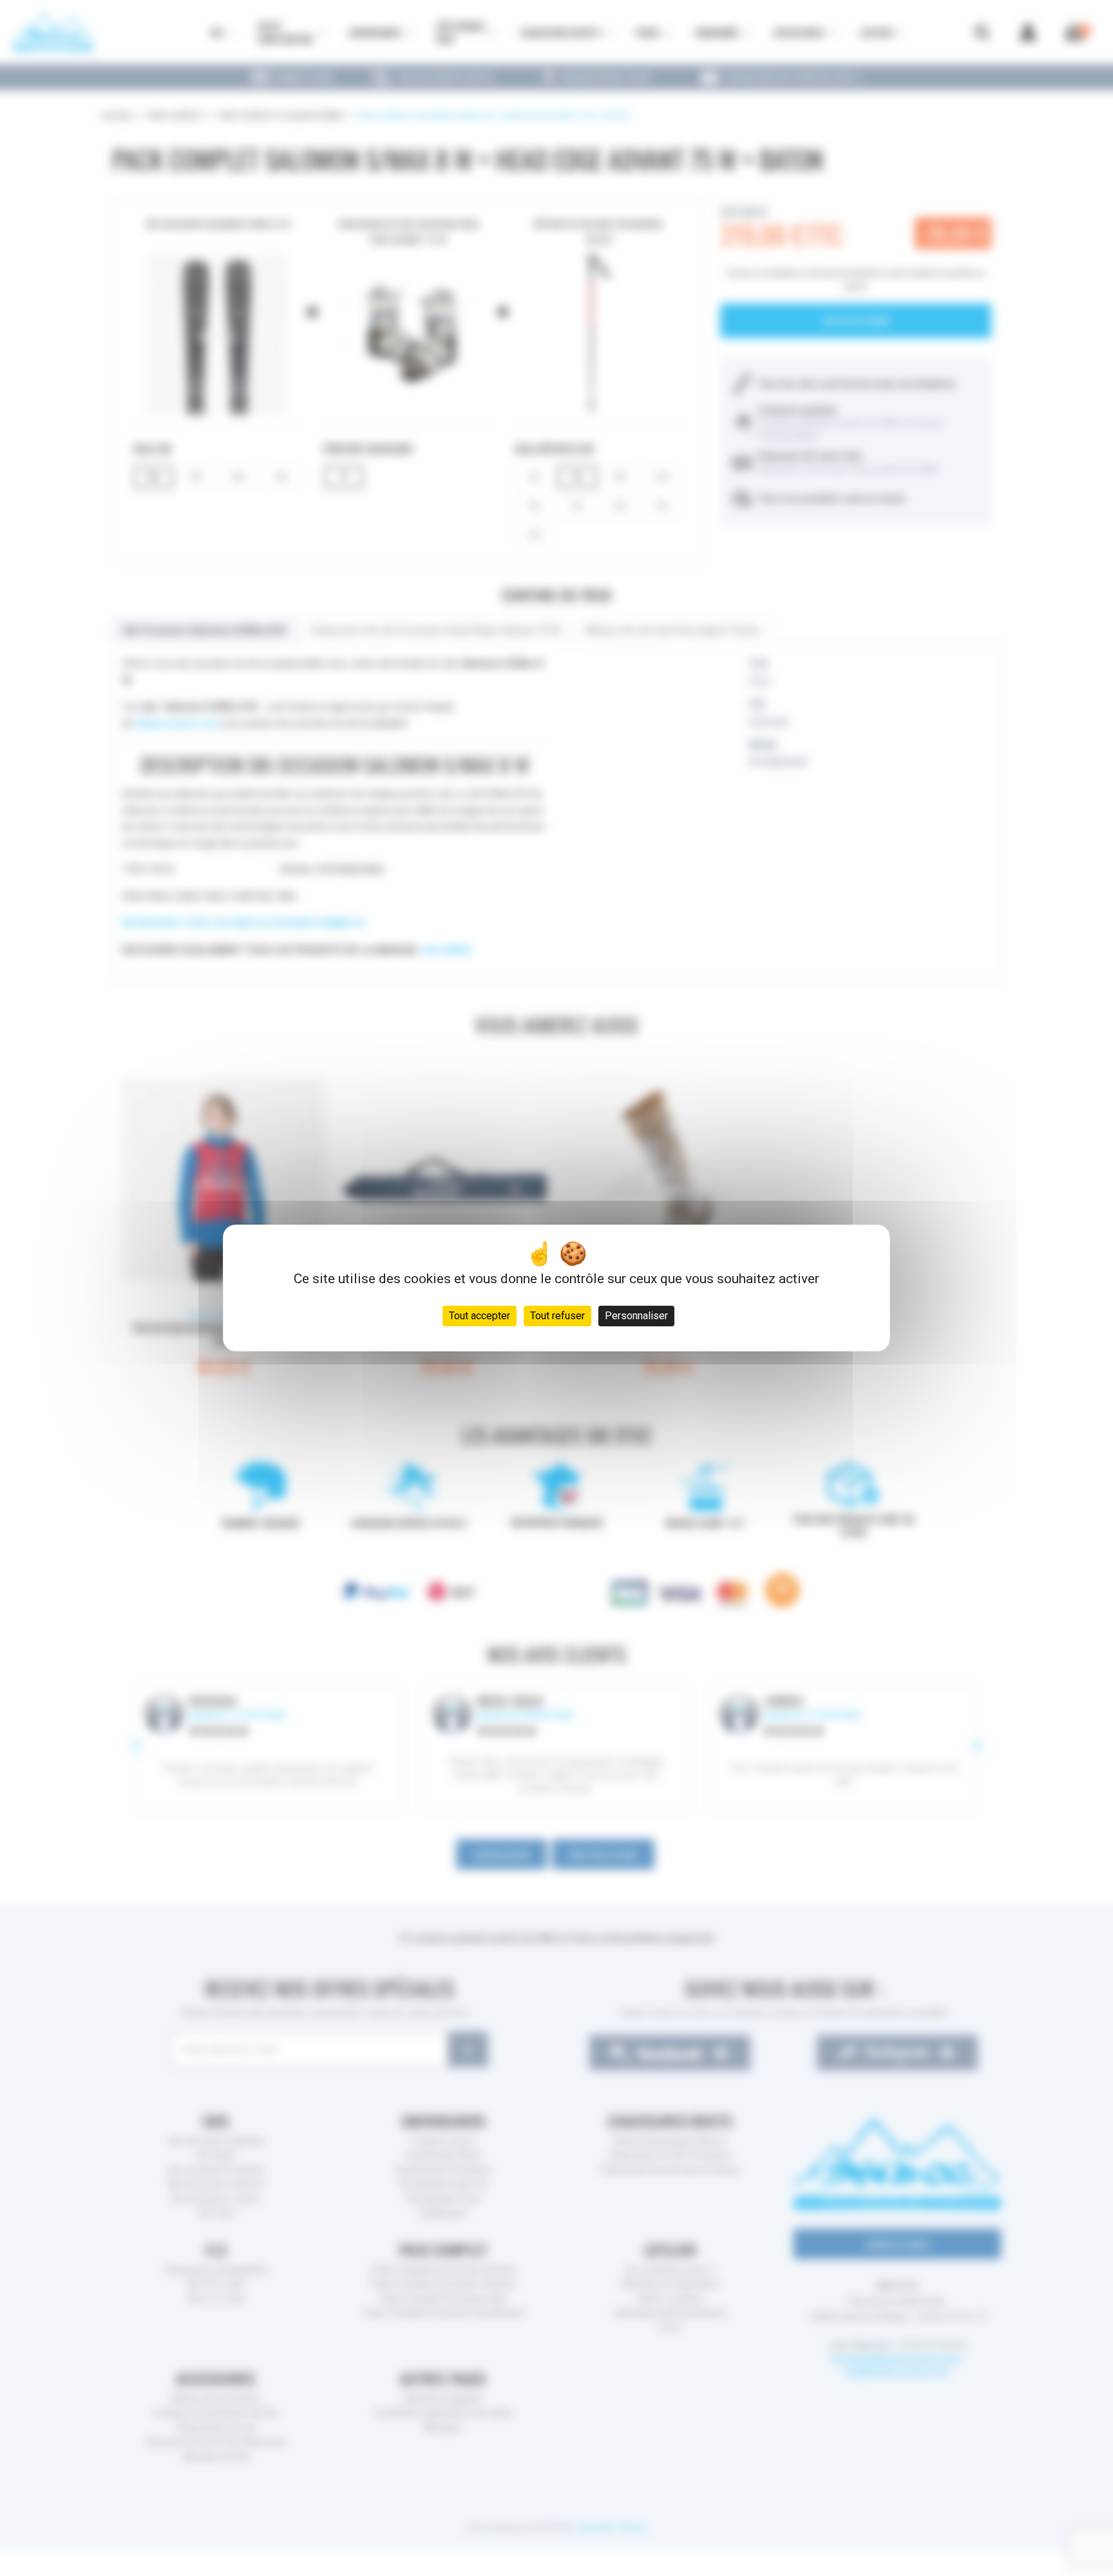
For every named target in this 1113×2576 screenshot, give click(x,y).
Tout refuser (557, 1316)
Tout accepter (480, 1316)
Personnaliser (636, 1316)
